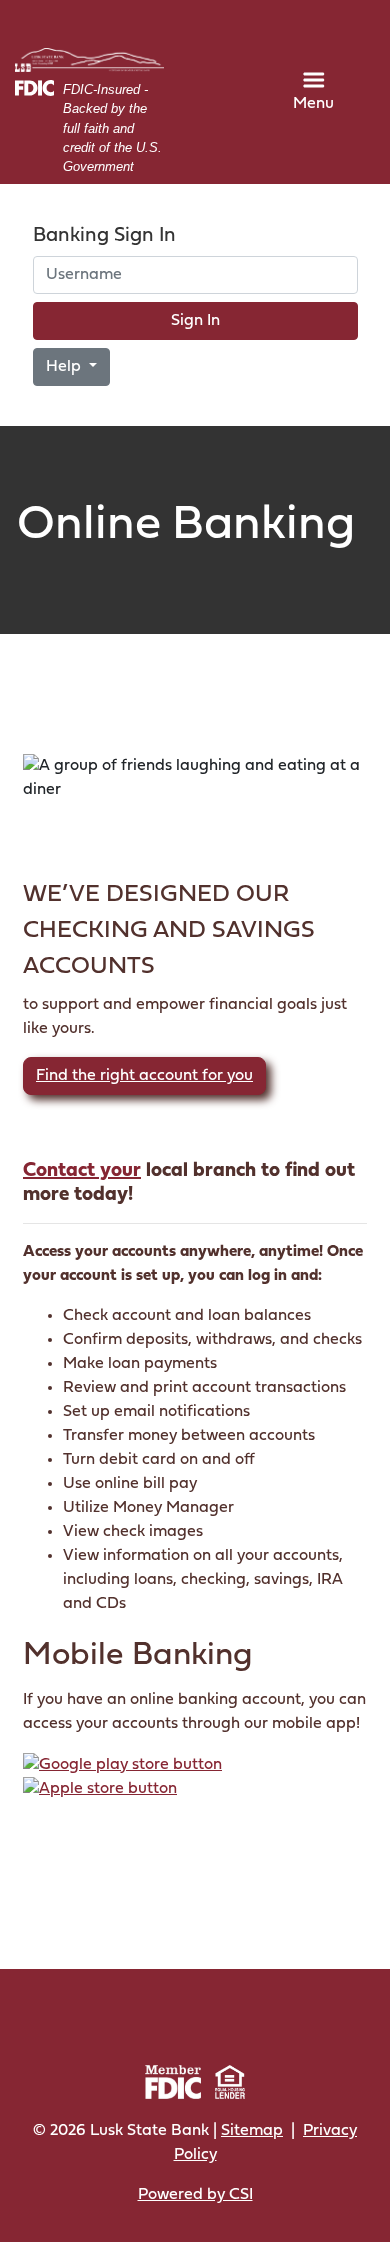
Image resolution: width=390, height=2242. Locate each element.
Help (65, 367)
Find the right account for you (144, 1076)
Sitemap (252, 2131)
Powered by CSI (195, 2195)
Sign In (195, 321)
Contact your (82, 1171)
